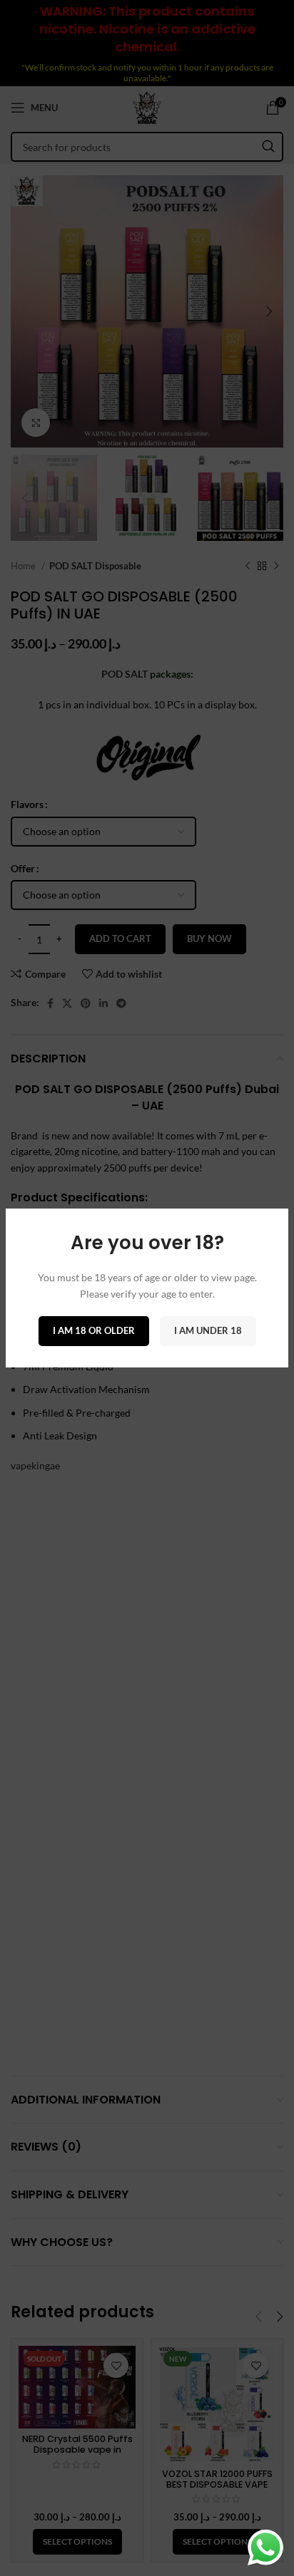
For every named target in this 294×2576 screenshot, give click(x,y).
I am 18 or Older (94, 1330)
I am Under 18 (208, 1330)
